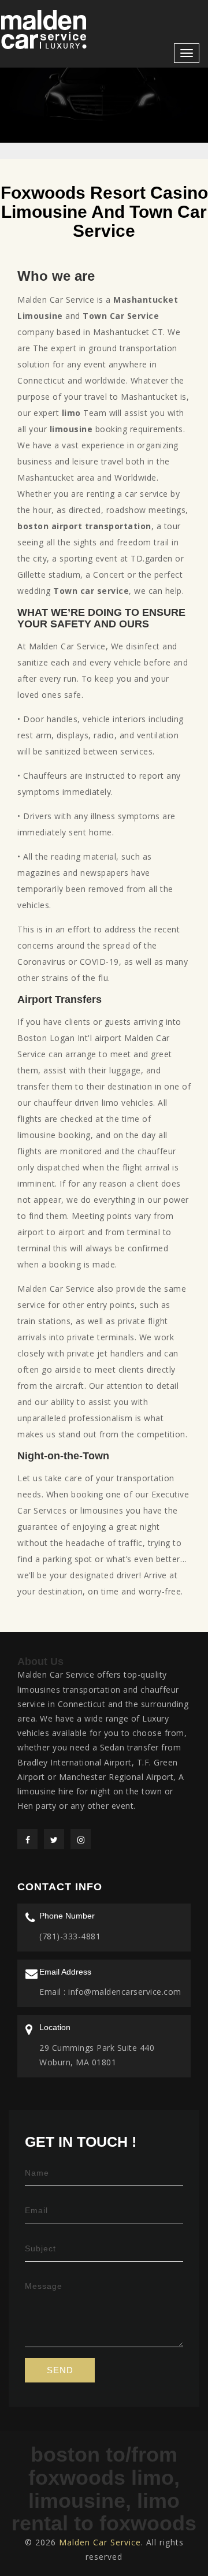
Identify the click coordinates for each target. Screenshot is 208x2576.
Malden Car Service (100, 2542)
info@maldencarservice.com (124, 1992)
